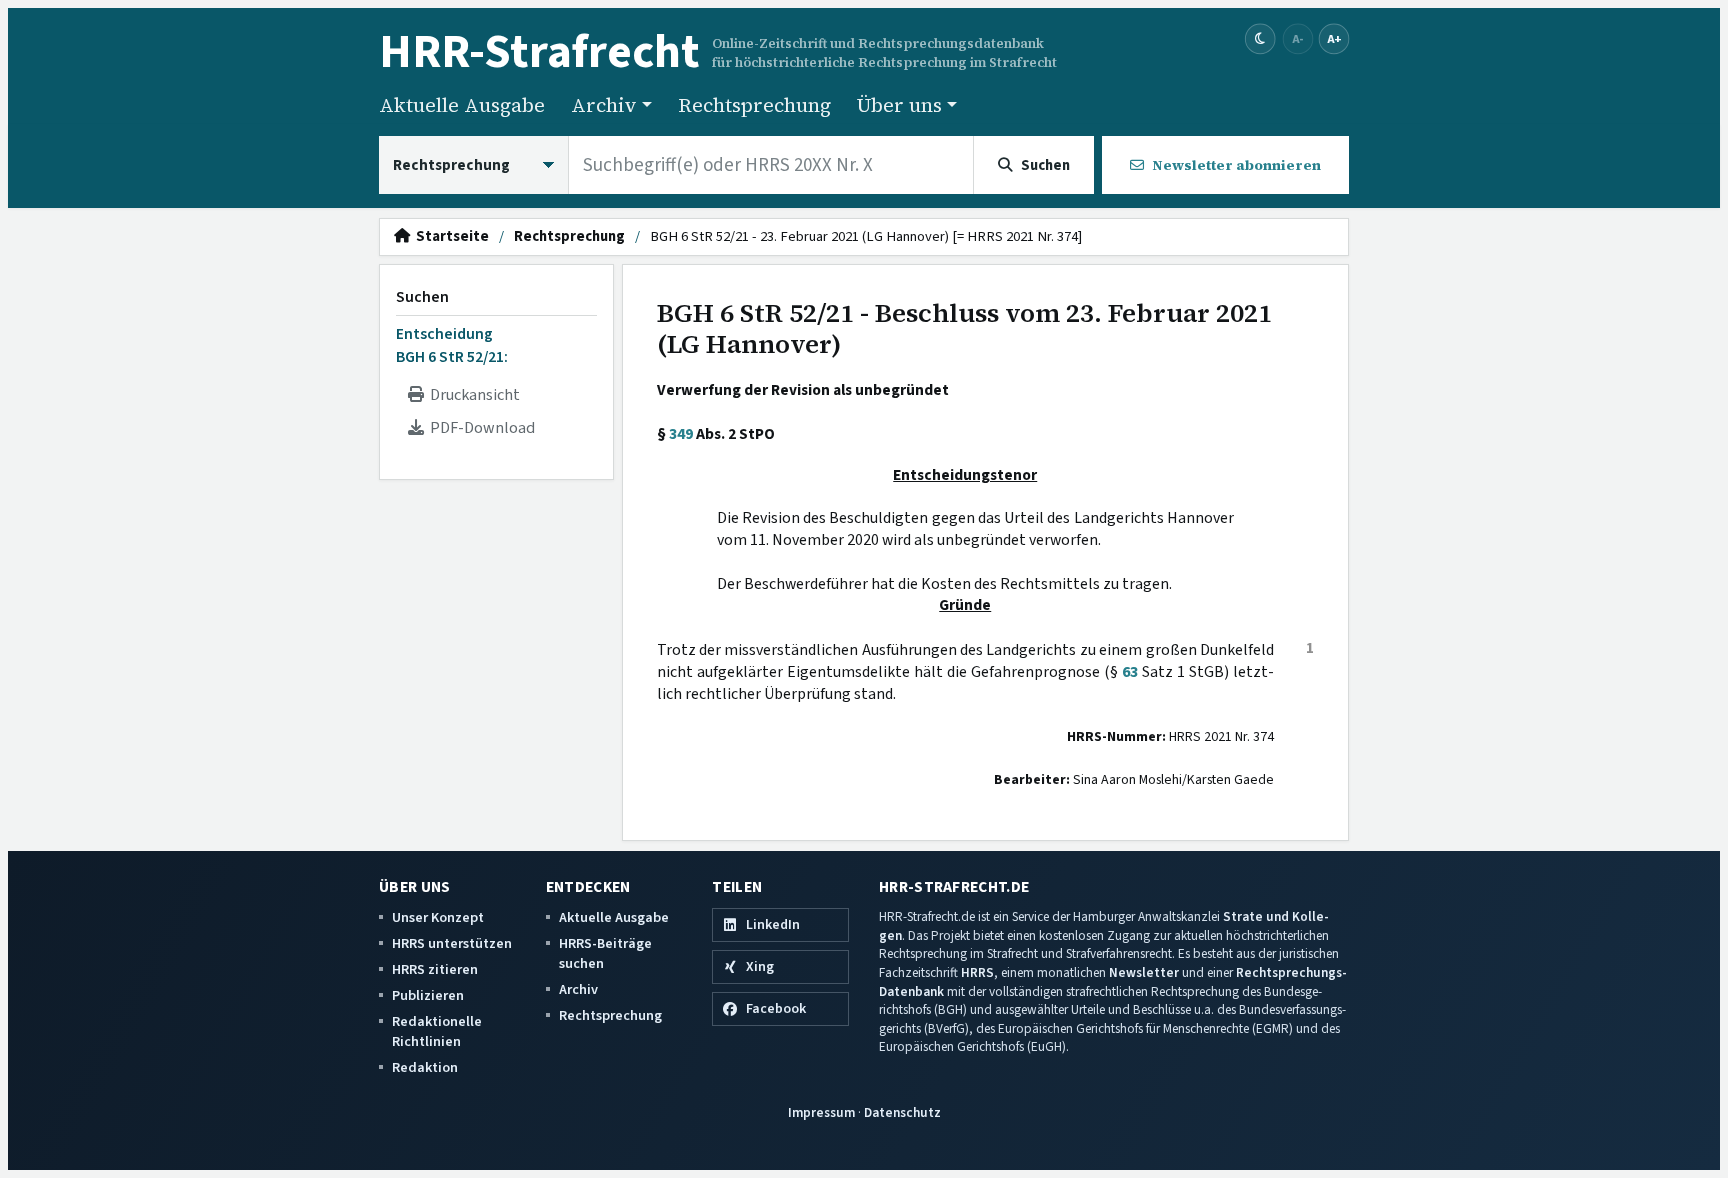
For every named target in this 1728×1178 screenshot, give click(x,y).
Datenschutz (902, 1112)
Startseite (449, 237)
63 (1130, 672)
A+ (1334, 38)
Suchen (422, 297)
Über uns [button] (899, 105)
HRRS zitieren (435, 969)
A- (1298, 38)
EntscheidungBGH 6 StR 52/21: (452, 345)
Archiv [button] (604, 105)
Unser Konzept (438, 917)
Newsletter (1144, 972)
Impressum (821, 1112)
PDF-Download (479, 428)
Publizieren (428, 995)
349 (681, 434)
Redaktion (425, 1067)
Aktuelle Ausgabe (462, 105)
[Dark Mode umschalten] (1260, 39)
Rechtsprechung (754, 105)
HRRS (977, 972)
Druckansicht (472, 395)
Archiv (578, 989)
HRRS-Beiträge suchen (605, 953)
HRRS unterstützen (452, 943)
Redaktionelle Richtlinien (437, 1031)
